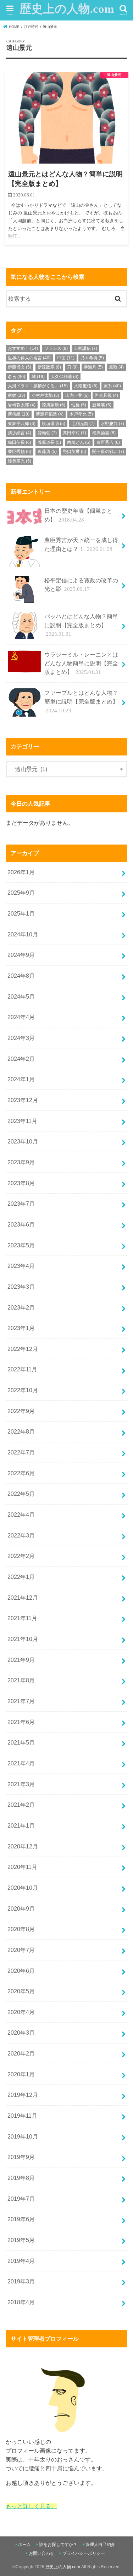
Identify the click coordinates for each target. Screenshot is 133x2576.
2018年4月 (21, 2302)
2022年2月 (21, 1556)
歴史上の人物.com (66, 9)
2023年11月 (22, 1121)
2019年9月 (21, 2157)
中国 (66, 358)
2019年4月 (21, 2261)
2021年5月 (21, 1742)
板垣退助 (54, 424)
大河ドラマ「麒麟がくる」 (38, 386)
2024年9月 (21, 955)
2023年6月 (21, 1224)
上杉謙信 (85, 348)
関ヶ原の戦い (108, 452)
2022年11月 (22, 1369)
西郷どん (79, 442)
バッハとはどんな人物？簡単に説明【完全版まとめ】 (81, 625)
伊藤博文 (20, 367)
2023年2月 (21, 1307)
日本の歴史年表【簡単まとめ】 (78, 515)
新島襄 (102, 405)
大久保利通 (65, 377)
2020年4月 (21, 2012)
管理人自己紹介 (100, 2545)
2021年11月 (22, 1618)
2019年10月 (23, 2136)
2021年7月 (21, 1701)
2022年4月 (21, 1515)
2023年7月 (21, 1204)
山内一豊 (77, 395)
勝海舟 (93, 367)
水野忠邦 (112, 424)
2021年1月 (21, 1825)
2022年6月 (21, 1473)
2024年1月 (21, 1079)
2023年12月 (23, 1100)
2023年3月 (21, 1287)
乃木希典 (92, 358)
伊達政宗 (49, 367)
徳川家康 (54, 405)
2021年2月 (21, 1805)
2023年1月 (21, 1328)
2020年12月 (23, 1846)
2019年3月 (21, 2281)
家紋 (16, 395)
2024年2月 (21, 1059)
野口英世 (74, 452)
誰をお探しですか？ (58, 2545)
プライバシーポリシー (84, 2553)
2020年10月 (23, 1888)
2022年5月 (21, 1494)
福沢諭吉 (104, 433)
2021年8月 (21, 1680)
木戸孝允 (81, 414)
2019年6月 (21, 2219)
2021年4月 (21, 1763)
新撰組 (19, 414)
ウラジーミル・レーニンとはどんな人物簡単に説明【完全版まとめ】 (81, 663)
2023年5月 (21, 1245)
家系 (112, 386)
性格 (79, 405)
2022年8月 (21, 1431)
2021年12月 (23, 1598)
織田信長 (20, 442)
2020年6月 (21, 1971)
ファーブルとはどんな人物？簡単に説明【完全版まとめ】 (81, 701)
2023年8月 (21, 1183)
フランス (56, 348)
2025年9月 (21, 893)
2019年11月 (22, 2116)
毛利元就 (83, 424)
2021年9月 (21, 1660)
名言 (16, 377)
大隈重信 (86, 386)
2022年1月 (21, 1577)
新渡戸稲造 (50, 414)
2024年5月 (21, 996)
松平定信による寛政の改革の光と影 (81, 585)
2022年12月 (23, 1349)
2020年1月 (21, 2074)
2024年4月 (21, 1017)
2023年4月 (21, 1266)
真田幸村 (74, 433)
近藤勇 (47, 452)
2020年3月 (21, 2033)
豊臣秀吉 (108, 442)
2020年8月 (21, 1929)
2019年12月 (23, 2095)
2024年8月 (21, 976)
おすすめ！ (23, 348)
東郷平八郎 (22, 424)
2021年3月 (21, 1784)
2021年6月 (21, 1722)
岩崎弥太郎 (22, 405)
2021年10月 (23, 1639)
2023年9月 (21, 1162)
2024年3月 (21, 1038)
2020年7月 (21, 1950)
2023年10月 (23, 1141)
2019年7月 (21, 2199)
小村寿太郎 (45, 395)
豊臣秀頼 (20, 452)
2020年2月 (21, 2053)
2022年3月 (21, 1535)
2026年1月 (21, 872)
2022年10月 (23, 1390)
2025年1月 (21, 913)
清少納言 (20, 433)
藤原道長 (49, 442)
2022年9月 (21, 1411)
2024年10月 (23, 934)
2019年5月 (21, 2240)
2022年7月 (21, 1452)
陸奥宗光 (20, 461)
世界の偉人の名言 (29, 358)
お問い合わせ (41, 2553)
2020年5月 (21, 1991)
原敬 (116, 367)
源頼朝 (47, 433)
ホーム (24, 2545)
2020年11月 (22, 1867)
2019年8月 (21, 2178)
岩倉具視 (106, 395)
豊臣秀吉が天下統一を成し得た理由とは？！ (81, 544)
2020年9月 (21, 1909)
